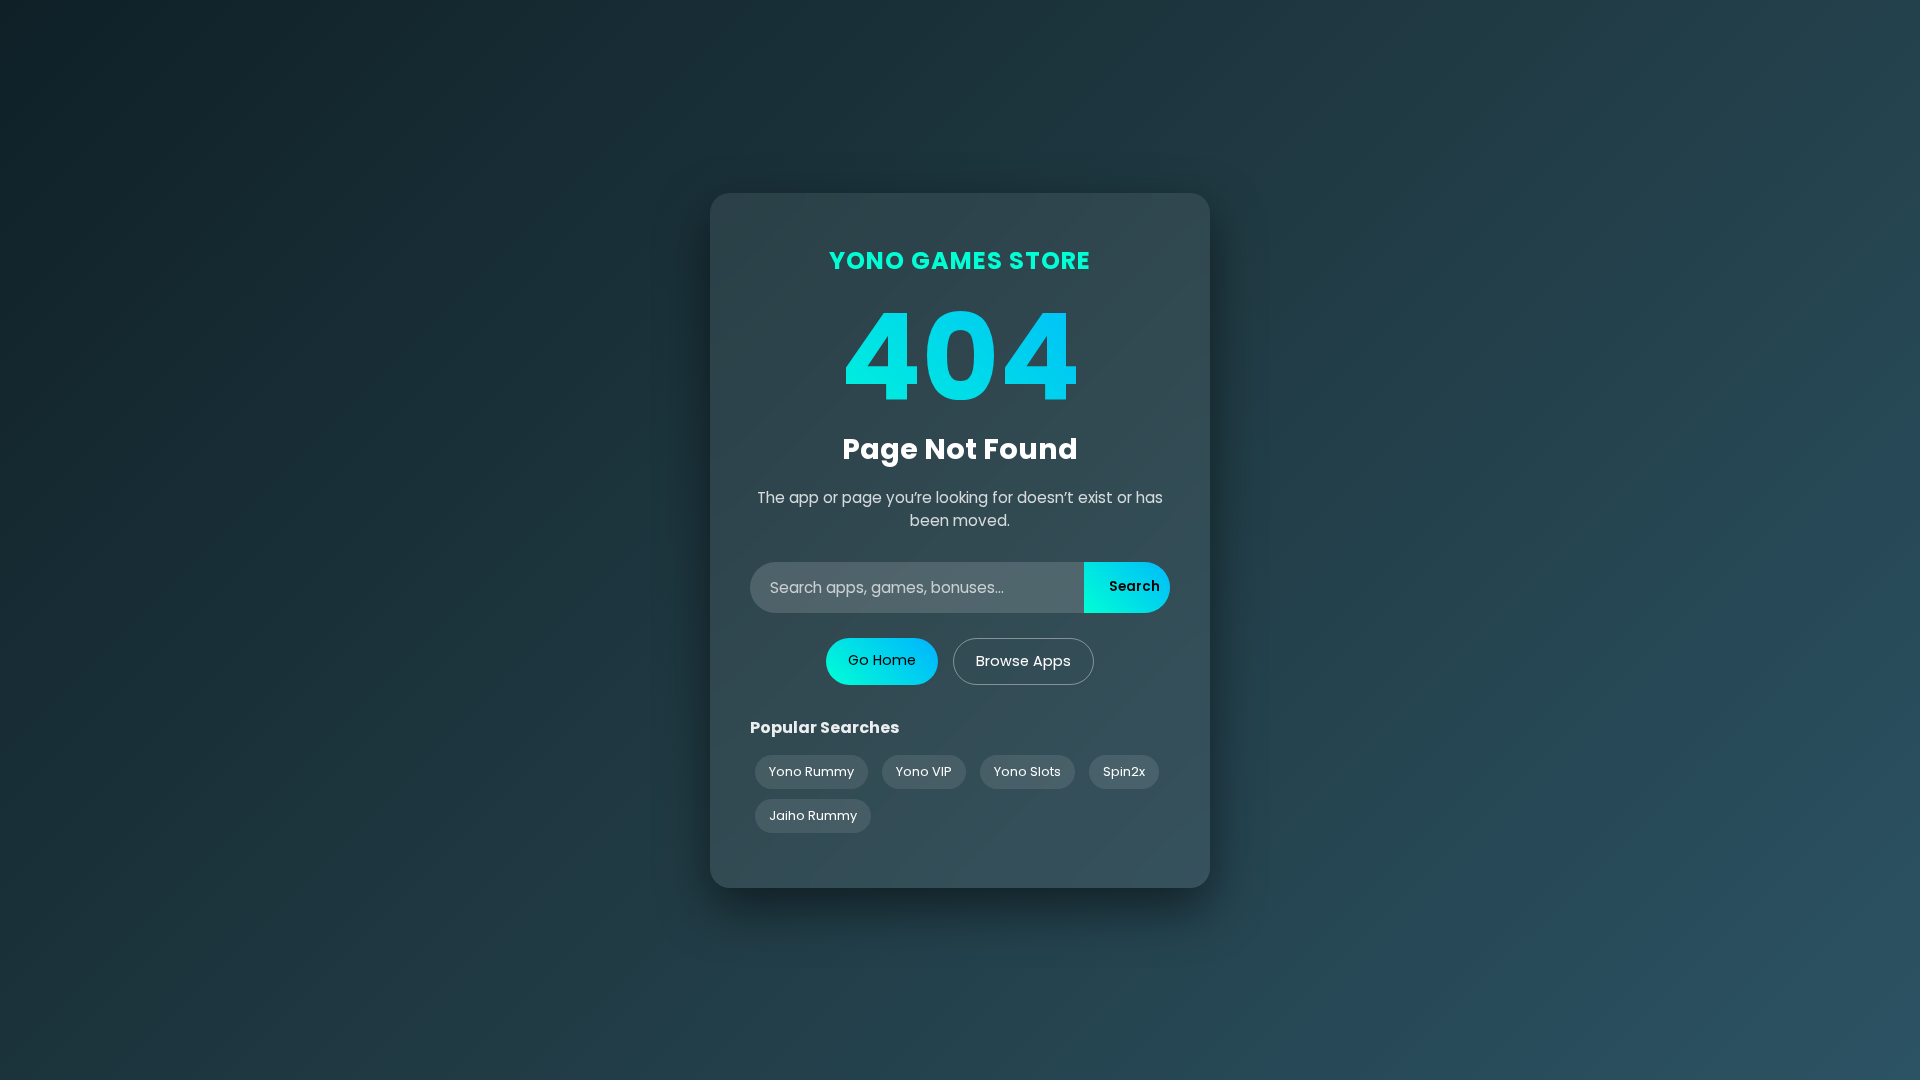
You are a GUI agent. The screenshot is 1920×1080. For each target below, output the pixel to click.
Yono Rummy (811, 771)
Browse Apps (1023, 661)
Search (1134, 586)
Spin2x (1124, 771)
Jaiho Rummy (813, 815)
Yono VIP (924, 771)
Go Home (882, 660)
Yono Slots (1027, 771)
